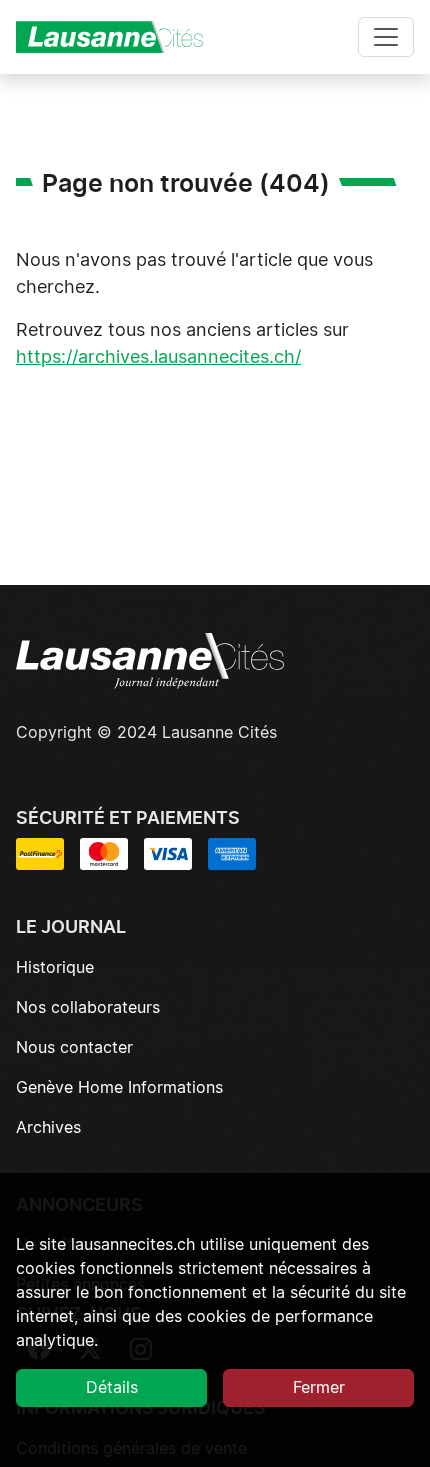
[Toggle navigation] (386, 37)
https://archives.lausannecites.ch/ (158, 358)
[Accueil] (118, 37)
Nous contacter (74, 1048)
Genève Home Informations (119, 1088)
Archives (48, 1128)
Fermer (319, 1388)
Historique (55, 968)
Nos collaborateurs (88, 1008)
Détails (112, 1388)
